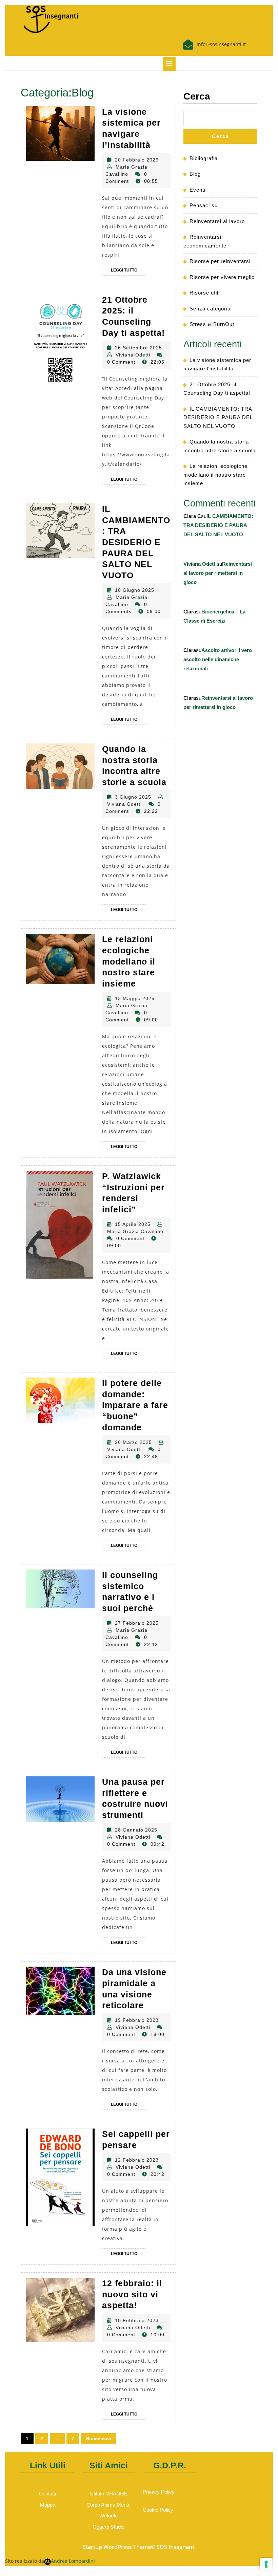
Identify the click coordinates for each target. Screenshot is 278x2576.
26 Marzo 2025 (133, 1442)
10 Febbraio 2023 (137, 2320)
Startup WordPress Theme (117, 2547)
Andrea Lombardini (73, 2561)
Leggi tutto (128, 272)
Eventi (197, 190)
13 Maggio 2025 (135, 998)
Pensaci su (204, 205)
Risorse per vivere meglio (222, 277)
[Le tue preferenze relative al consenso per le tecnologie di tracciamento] (266, 2564)
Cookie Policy (158, 2510)
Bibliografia (204, 158)
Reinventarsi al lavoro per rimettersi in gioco (218, 573)
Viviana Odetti (133, 355)
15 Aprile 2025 (133, 1224)
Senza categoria (210, 309)
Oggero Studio (108, 2527)
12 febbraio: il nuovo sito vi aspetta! (132, 2294)
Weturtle (108, 2516)
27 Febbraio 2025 (137, 1623)
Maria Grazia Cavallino (135, 1231)
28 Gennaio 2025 (136, 1830)
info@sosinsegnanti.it (221, 44)
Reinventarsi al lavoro (217, 221)
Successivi (99, 2439)
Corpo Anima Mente (108, 2505)
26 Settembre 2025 (138, 348)
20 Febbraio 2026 (137, 160)
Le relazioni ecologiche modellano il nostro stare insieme (129, 961)
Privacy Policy (159, 2492)
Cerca (197, 96)
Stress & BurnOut (212, 324)
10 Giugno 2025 (135, 590)
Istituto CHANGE (108, 2494)
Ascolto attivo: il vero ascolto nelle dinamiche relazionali (218, 659)
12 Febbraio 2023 (137, 2160)
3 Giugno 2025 (133, 797)
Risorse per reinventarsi (220, 261)
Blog (195, 174)
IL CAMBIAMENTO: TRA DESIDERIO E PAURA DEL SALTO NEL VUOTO (136, 542)
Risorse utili (205, 293)
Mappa (48, 2505)
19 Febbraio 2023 (137, 2020)
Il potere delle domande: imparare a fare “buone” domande (135, 1405)
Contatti (47, 2494)
